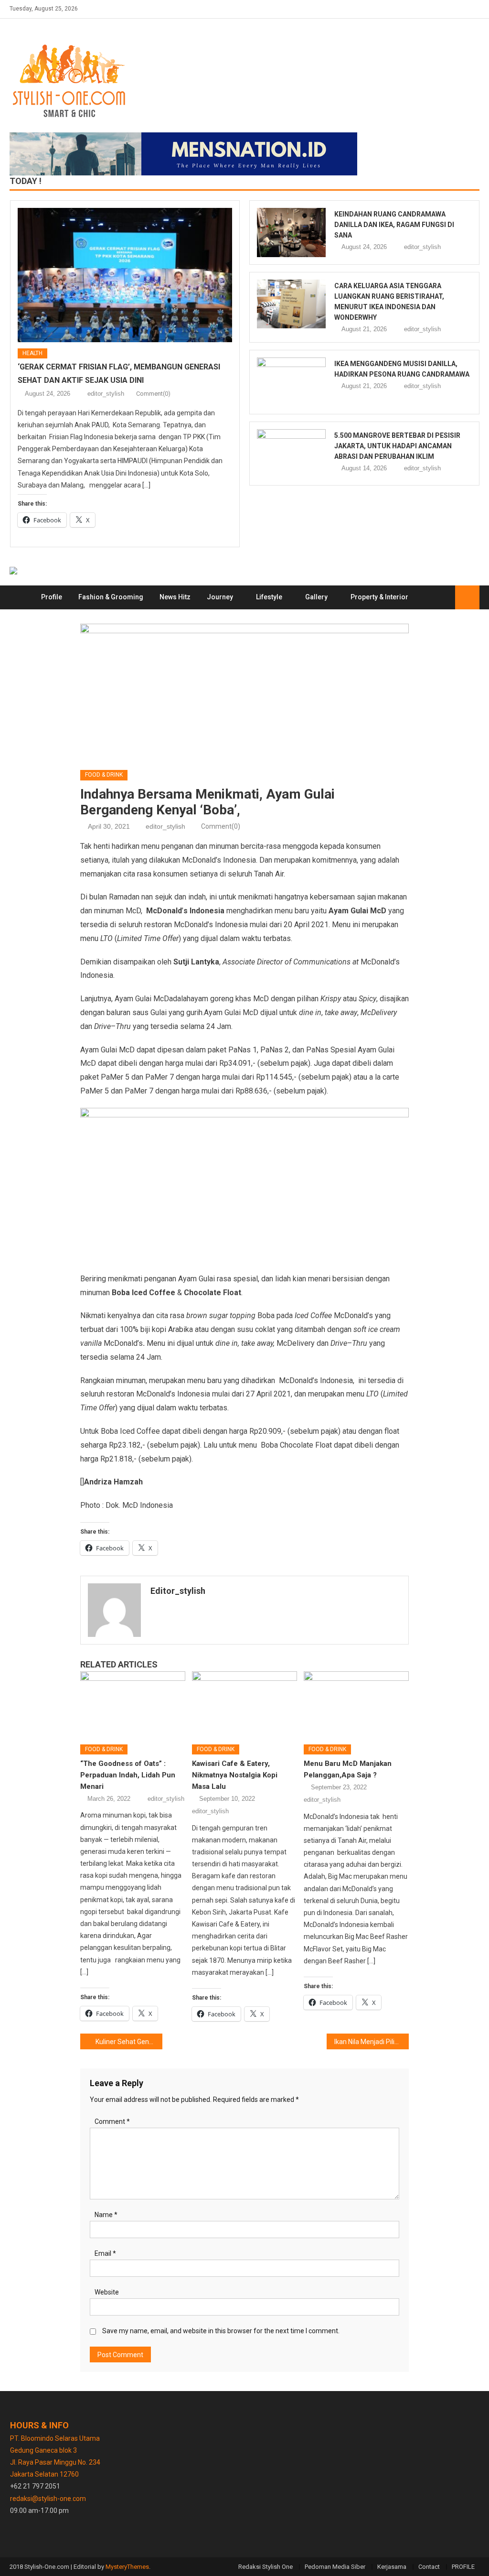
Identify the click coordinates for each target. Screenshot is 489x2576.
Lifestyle (269, 597)
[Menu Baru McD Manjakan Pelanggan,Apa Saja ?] (356, 1704)
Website (107, 2292)
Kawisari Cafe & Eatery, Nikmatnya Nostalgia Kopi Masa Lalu (235, 1775)
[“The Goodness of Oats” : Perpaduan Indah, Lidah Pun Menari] (133, 1704)
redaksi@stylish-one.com (48, 2499)
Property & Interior (379, 597)
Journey (220, 597)
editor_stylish (106, 394)
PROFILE (463, 2567)
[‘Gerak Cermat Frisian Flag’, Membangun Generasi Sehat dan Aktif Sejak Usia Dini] (125, 275)
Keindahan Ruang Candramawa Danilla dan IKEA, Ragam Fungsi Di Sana (394, 225)
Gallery (316, 597)
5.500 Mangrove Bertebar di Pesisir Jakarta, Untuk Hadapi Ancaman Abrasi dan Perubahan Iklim (397, 446)
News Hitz (175, 597)
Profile (52, 597)
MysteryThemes (127, 2567)
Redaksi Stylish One (266, 2567)
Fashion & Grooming (111, 597)
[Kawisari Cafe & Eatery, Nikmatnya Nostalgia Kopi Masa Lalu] (244, 1704)
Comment (112, 2121)
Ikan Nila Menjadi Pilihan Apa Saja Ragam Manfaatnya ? (372, 2042)
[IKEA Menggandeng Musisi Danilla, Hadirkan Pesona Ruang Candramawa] (291, 382)
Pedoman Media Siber (335, 2567)
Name (106, 2215)
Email (105, 2253)
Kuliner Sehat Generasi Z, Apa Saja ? (129, 2042)
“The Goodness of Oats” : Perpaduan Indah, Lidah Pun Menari (128, 1775)
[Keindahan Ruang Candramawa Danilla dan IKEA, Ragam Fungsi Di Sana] (291, 233)
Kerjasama (392, 2567)
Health (32, 353)
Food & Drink (104, 775)
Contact (429, 2567)
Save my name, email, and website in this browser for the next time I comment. (221, 2331)
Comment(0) (153, 394)
